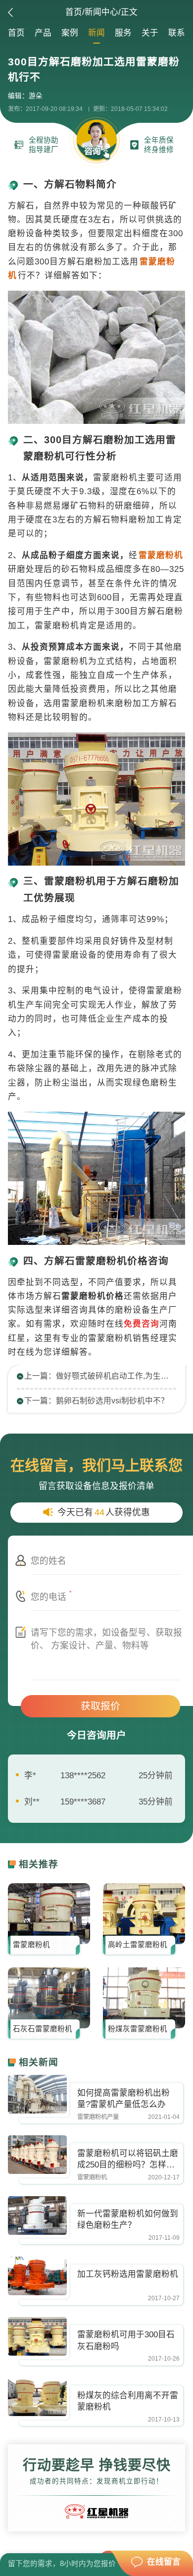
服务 (123, 33)
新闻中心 (101, 12)
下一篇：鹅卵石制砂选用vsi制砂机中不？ (96, 1401)
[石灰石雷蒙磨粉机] (49, 1998)
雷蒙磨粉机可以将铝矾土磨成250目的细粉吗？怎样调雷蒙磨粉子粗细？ (128, 2160)
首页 (74, 12)
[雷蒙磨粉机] (49, 1914)
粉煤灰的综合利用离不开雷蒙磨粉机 (128, 2401)
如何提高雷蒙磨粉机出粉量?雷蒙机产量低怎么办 (123, 2099)
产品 (43, 33)
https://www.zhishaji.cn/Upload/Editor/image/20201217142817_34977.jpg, (38, 2094)
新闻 (96, 33)
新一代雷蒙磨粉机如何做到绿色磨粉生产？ (128, 2219)
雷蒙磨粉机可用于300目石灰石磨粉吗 (126, 2340)
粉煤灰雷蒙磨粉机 (138, 2029)
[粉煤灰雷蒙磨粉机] (144, 1998)
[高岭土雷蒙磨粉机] (144, 1914)
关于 (150, 33)
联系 (177, 33)
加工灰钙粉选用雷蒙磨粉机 (128, 2274)
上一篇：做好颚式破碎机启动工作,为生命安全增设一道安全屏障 (100, 1376)
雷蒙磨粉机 (31, 1945)
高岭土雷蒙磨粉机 (138, 1945)
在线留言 (164, 2562)
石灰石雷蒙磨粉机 (43, 2029)
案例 (70, 33)
